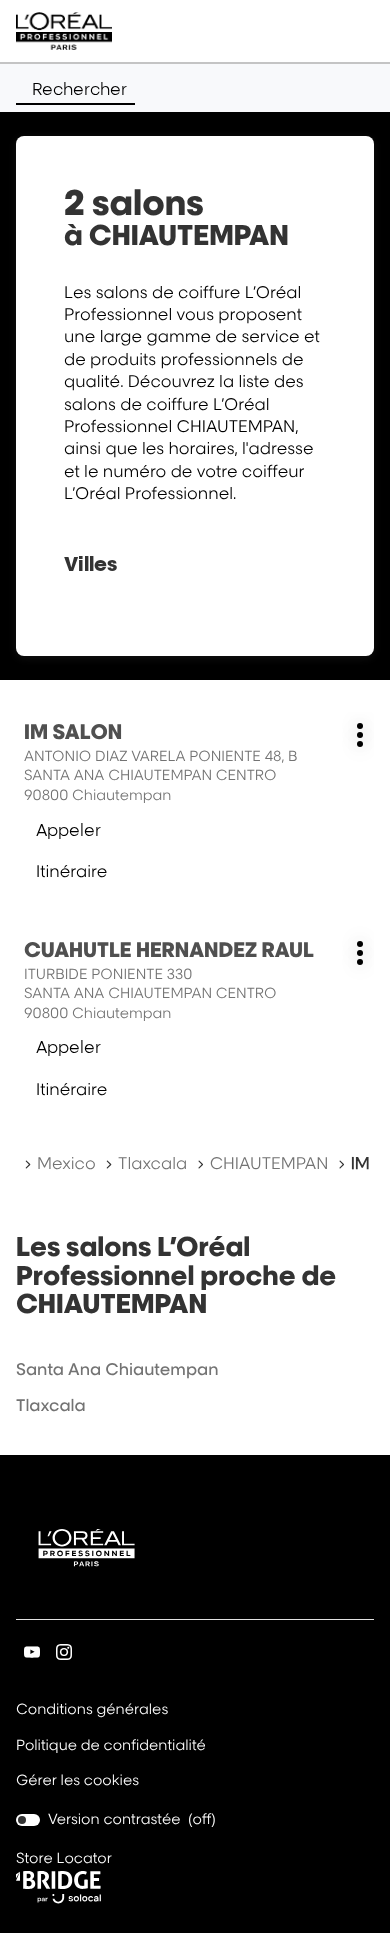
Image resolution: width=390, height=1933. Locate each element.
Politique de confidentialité (111, 1747)
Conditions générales (92, 1711)
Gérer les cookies (77, 1780)
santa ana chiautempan (117, 1369)
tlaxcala (51, 1405)
